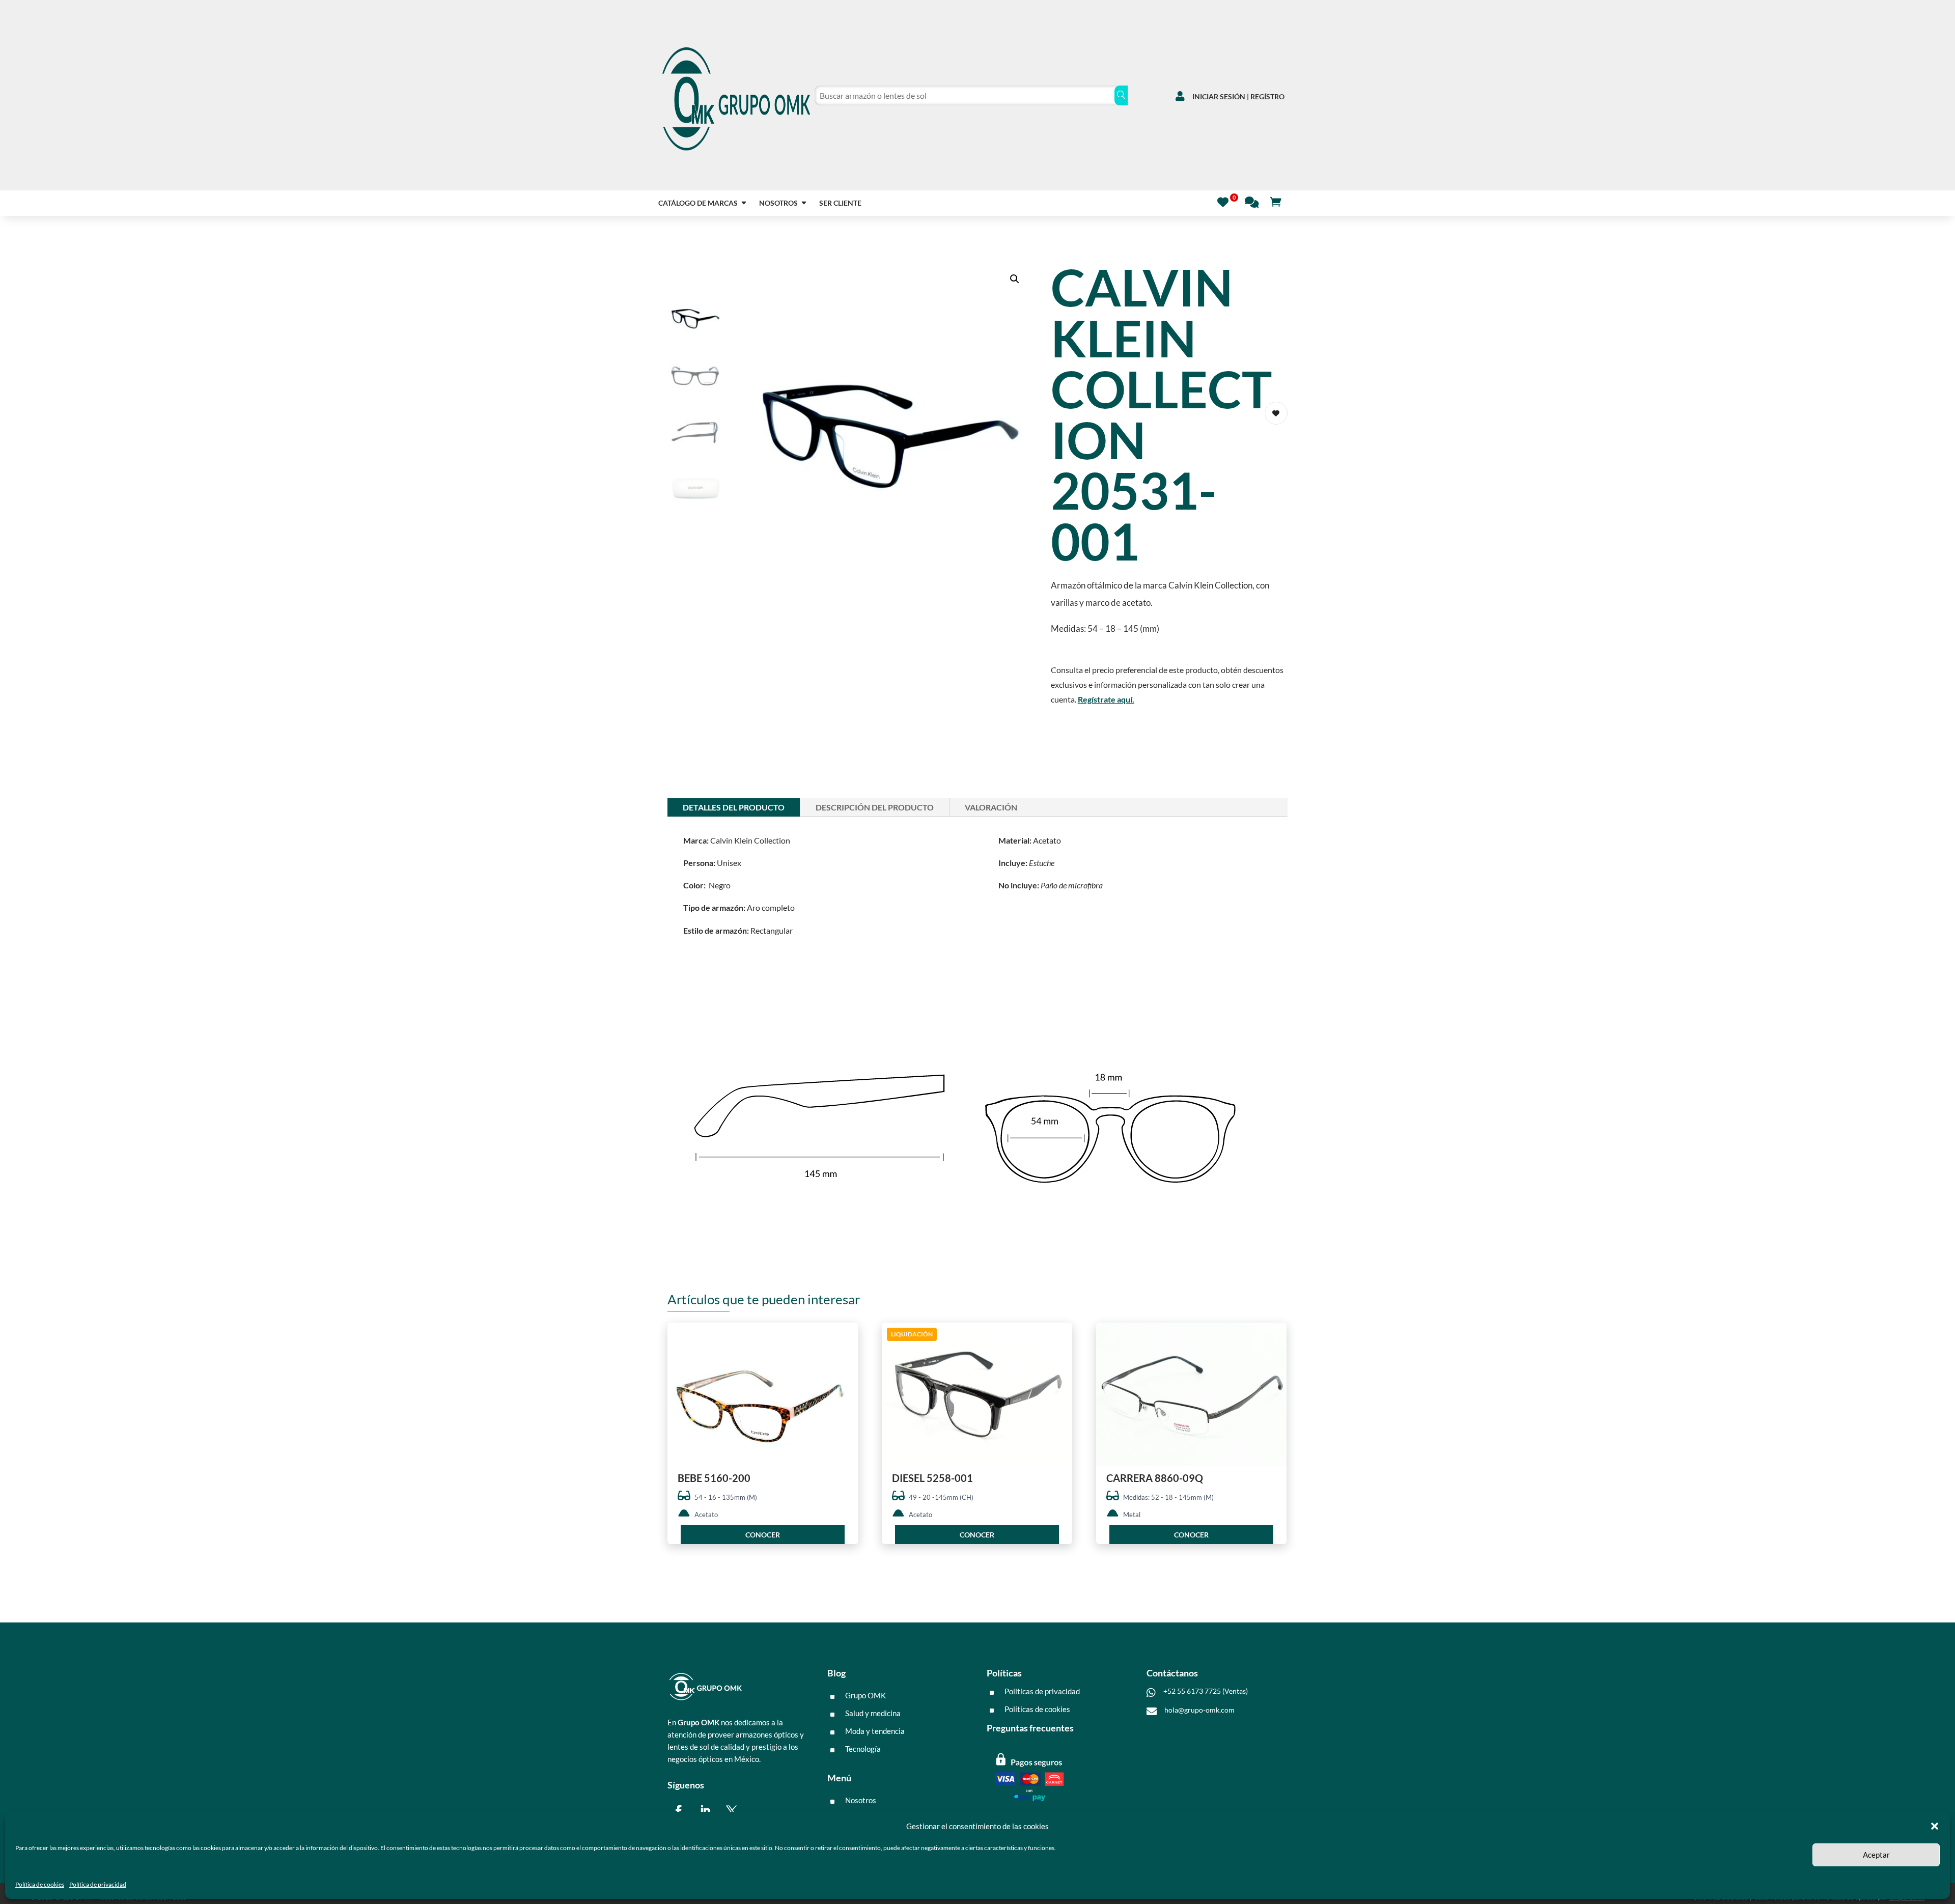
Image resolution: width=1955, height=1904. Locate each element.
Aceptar (1876, 1855)
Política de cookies (40, 1884)
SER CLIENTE (840, 203)
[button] (1935, 1826)
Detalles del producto (734, 807)
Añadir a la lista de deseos (1276, 413)
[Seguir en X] (732, 1811)
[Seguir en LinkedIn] (705, 1811)
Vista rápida (847, 1339)
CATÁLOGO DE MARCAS (698, 203)
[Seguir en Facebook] (679, 1811)
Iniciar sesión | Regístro (1238, 96)
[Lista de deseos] (1226, 201)
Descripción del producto (875, 807)
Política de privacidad (98, 1884)
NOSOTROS (778, 203)
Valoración (991, 807)
